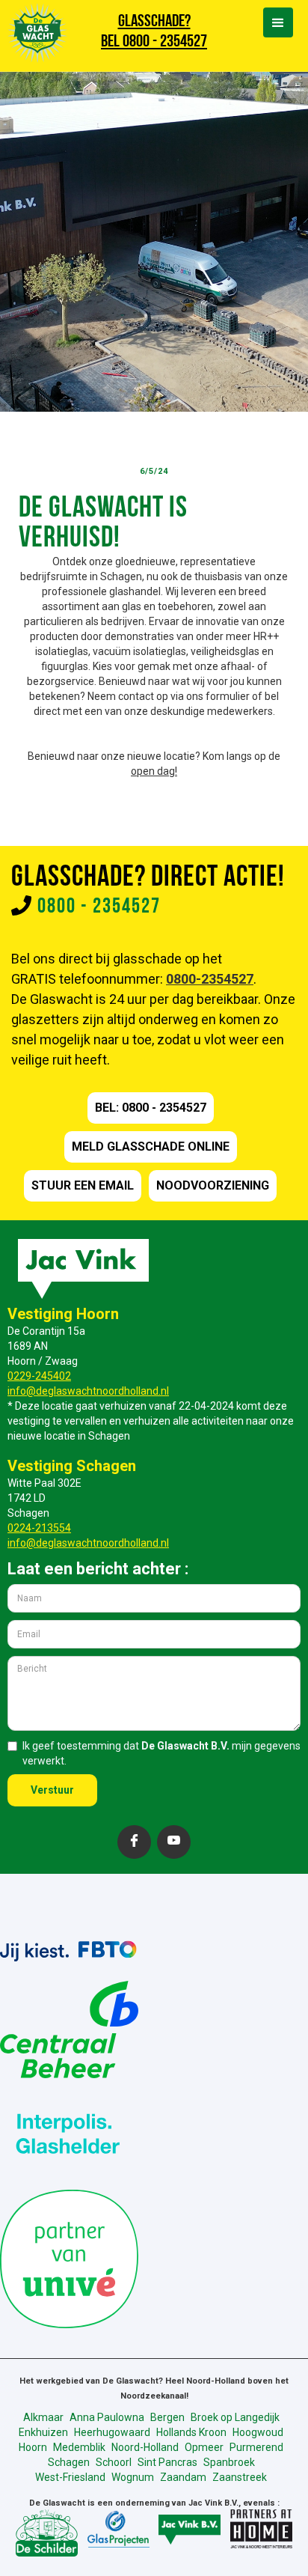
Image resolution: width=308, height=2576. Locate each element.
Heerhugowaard (112, 2432)
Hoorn (33, 2447)
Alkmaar (43, 2417)
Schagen (69, 2462)
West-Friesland (70, 2477)
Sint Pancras (167, 2462)
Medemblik (79, 2447)
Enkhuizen (43, 2432)
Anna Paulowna (107, 2417)
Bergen (167, 2417)
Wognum (133, 2477)
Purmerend (256, 2447)
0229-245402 (39, 1376)
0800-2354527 (210, 979)
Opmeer (204, 2447)
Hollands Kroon (191, 2432)
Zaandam (183, 2477)
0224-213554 (39, 1528)
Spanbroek (229, 2462)
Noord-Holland (145, 2447)
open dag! (154, 771)
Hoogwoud (258, 2432)
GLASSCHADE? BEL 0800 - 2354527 (154, 32)
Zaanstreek (240, 2477)
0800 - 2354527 (99, 907)
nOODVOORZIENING (213, 1185)
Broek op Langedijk (235, 2417)
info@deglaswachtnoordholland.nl (88, 1391)
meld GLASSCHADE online (151, 1147)
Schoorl (114, 2462)
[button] (278, 22)
